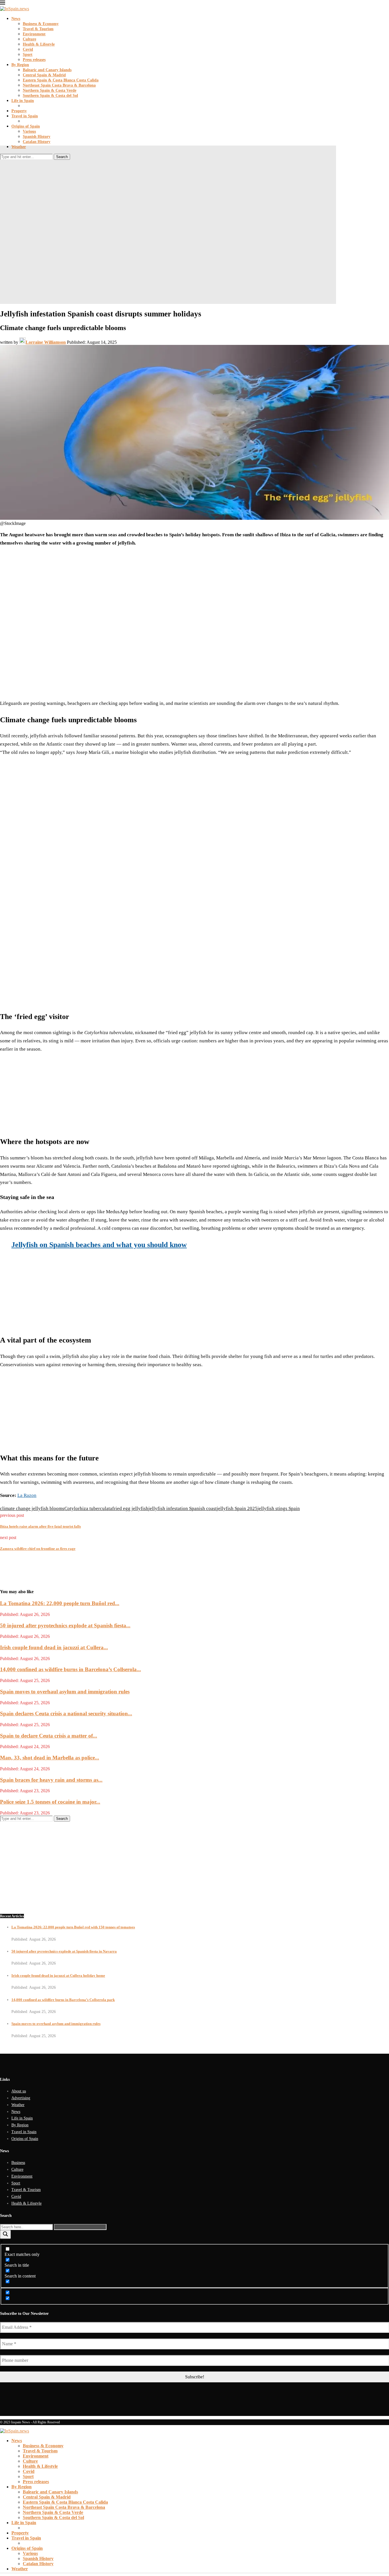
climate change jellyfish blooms (32, 1508)
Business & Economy (41, 24)
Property (19, 111)
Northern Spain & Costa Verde (50, 90)
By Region (20, 65)
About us (19, 2091)
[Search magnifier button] (5, 2234)
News (16, 19)
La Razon (27, 1495)
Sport (28, 55)
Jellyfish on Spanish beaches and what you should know (99, 1245)
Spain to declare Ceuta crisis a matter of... (49, 1736)
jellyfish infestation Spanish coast (183, 1508)
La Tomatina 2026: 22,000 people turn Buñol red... (60, 1603)
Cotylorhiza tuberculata (88, 1508)
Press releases (34, 60)
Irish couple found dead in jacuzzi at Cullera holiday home (58, 1976)
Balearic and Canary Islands (47, 70)
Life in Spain (23, 101)
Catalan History (37, 142)
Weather (19, 147)
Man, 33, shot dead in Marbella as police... (50, 1758)
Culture (29, 39)
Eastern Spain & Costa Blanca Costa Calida (61, 80)
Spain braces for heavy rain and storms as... (51, 1780)
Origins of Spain (26, 126)
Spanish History (37, 137)
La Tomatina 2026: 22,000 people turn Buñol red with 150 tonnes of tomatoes (73, 1927)
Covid (28, 49)
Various (29, 131)
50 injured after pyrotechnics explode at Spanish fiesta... (65, 1625)
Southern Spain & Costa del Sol (50, 96)
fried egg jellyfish (130, 1508)
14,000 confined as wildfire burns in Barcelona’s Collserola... (70, 1669)
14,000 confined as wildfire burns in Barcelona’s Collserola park (63, 2000)
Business (18, 2163)
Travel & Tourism (38, 29)
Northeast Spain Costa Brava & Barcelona (59, 85)
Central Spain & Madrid (44, 75)
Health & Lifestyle (39, 44)
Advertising (21, 2098)
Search (62, 157)
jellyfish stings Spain (279, 1508)
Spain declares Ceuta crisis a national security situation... (66, 1713)
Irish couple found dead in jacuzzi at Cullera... (54, 1647)
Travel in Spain (25, 116)
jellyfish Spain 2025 (237, 1508)
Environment (34, 34)
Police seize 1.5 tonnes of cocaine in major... (50, 1802)
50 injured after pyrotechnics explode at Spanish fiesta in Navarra (64, 1951)
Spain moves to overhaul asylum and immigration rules (65, 1692)
